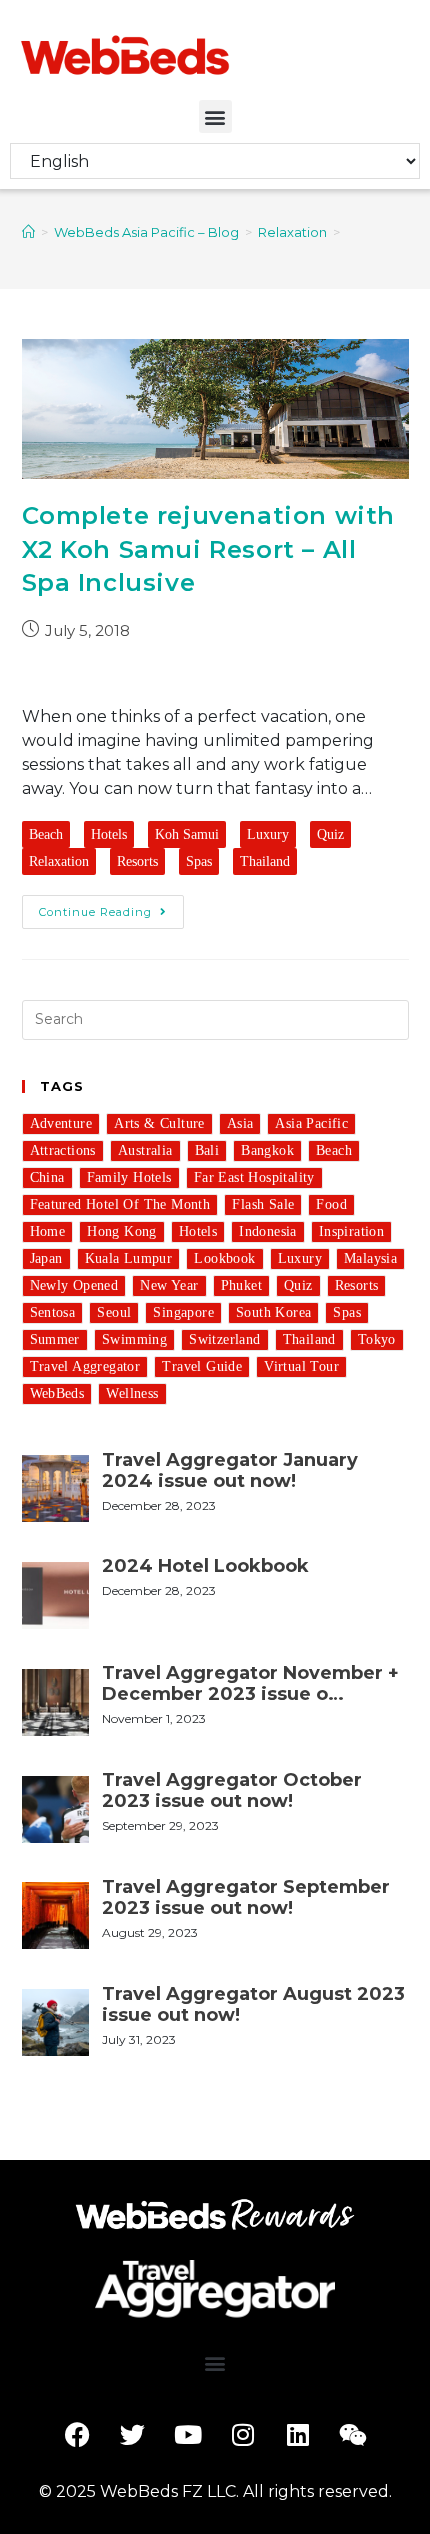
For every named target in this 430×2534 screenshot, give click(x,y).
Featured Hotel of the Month (120, 1204)
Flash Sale (263, 1204)
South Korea (273, 1312)
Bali (207, 1150)
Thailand (265, 861)
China (47, 1177)
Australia (145, 1150)
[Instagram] (243, 2435)
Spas (199, 861)
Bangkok (267, 1150)
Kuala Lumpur (129, 1258)
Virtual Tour (301, 1366)
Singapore (183, 1312)
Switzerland (224, 1339)
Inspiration (351, 1231)
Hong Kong (122, 1231)
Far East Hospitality (254, 1177)
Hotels (109, 834)
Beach (46, 834)
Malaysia (370, 1258)
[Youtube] (188, 2435)
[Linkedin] (298, 2435)
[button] (215, 116)
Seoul (114, 1312)
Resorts (137, 861)
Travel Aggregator (85, 1366)
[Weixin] (353, 2435)
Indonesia (268, 1231)
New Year (169, 1285)
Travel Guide (202, 1366)
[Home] (28, 232)
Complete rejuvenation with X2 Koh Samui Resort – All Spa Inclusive (209, 549)
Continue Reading (95, 912)
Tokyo (377, 1339)
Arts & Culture (159, 1123)
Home (48, 1231)
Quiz (330, 834)
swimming (134, 1339)
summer (55, 1339)
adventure (61, 1123)
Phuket (241, 1285)
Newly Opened (74, 1285)
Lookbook (224, 1258)
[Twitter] (133, 2435)
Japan (46, 1258)
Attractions (63, 1150)
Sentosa (53, 1312)
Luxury (268, 834)
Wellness (132, 1393)
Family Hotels (129, 1177)
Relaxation (59, 861)
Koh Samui (187, 834)
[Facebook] (78, 2435)
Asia (240, 1123)
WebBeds (57, 1393)
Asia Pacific (311, 1123)
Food (331, 1204)
